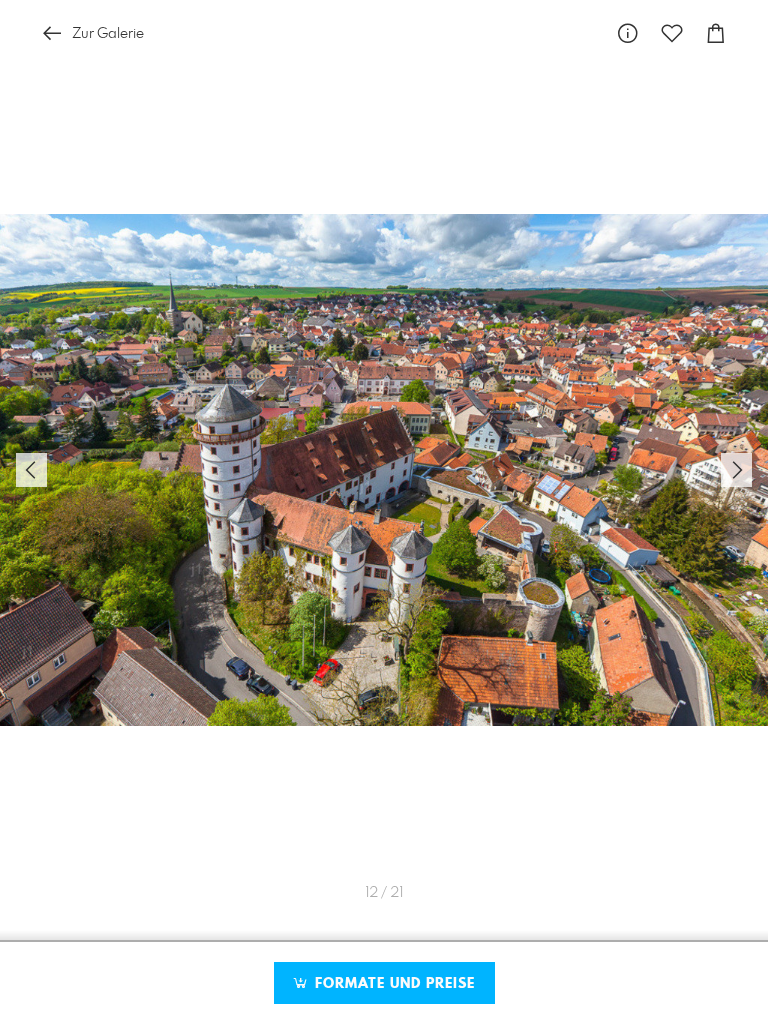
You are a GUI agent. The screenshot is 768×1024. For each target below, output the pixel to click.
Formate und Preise (392, 984)
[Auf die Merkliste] (672, 33)
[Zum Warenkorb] (716, 33)
